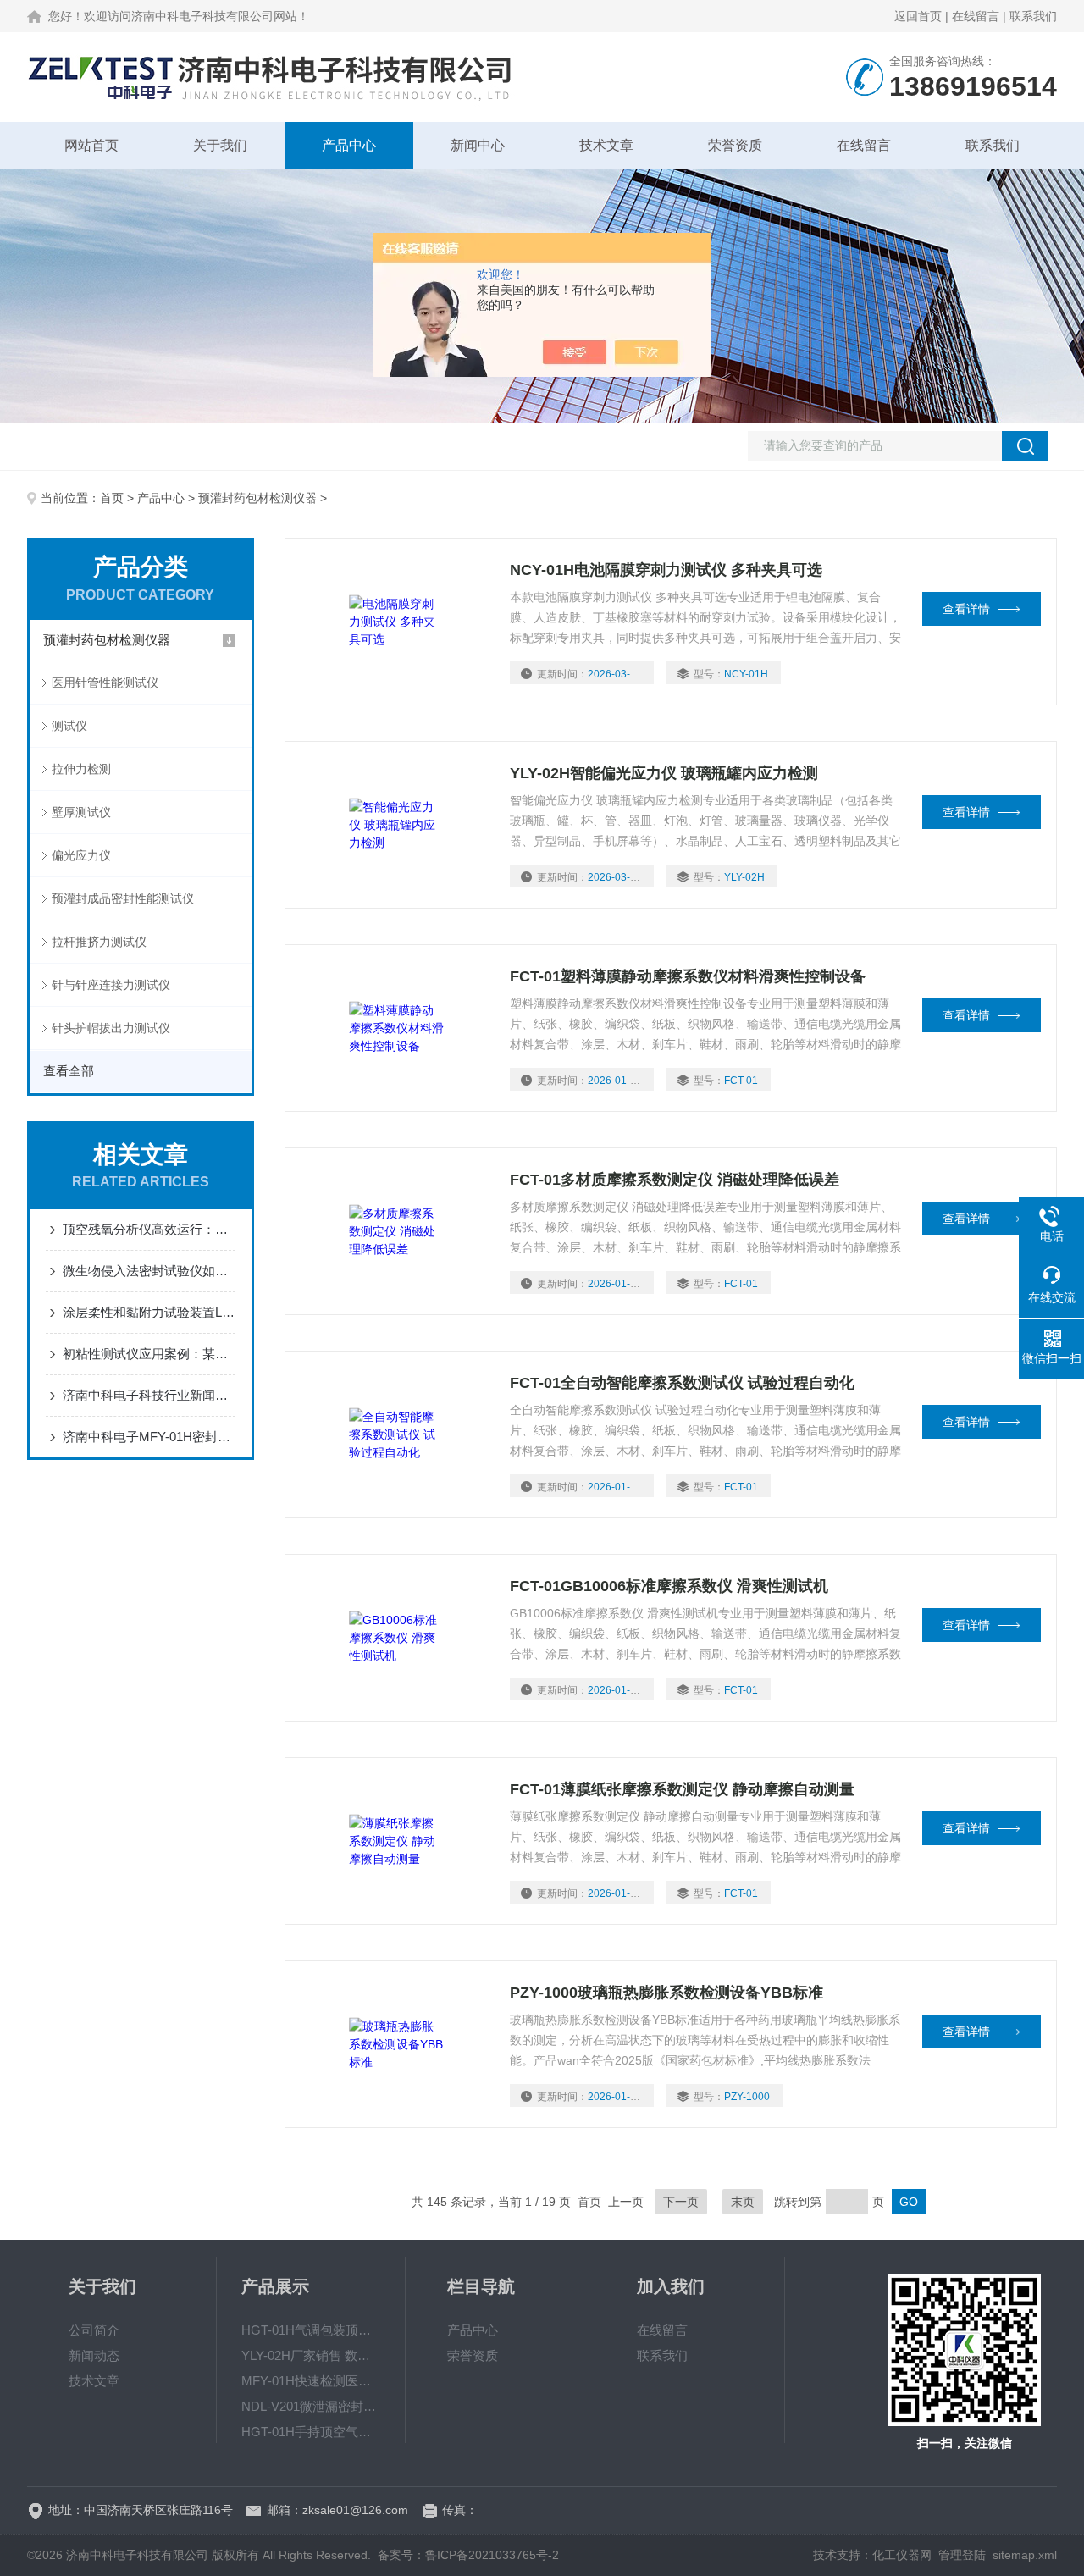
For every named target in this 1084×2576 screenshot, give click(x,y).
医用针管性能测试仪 (105, 683)
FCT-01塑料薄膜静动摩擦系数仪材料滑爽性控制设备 (688, 976)
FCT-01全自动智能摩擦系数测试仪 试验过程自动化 (682, 1383)
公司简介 (94, 2330)
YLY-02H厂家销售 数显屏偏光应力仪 (311, 2355)
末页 (743, 2202)
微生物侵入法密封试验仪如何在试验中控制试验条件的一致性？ (149, 1271)
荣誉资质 (735, 145)
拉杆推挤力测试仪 (99, 942)
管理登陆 (962, 2555)
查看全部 (69, 1071)
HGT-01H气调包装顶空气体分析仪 (311, 2330)
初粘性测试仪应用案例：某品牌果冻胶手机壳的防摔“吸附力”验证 (149, 1354)
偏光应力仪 (81, 855)
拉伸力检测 (81, 769)
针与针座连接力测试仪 (111, 985)
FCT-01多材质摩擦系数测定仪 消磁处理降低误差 (675, 1180)
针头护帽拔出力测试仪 (111, 1028)
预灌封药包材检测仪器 (257, 498)
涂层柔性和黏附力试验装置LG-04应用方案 (149, 1312)
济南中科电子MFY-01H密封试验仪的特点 (149, 1437)
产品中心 (349, 145)
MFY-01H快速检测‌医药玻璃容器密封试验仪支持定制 (311, 2381)
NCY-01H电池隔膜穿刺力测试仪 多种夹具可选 (666, 570)
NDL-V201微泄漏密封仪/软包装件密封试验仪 (311, 2406)
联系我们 (1033, 16)
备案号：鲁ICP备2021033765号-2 (468, 2555)
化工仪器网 (902, 2555)
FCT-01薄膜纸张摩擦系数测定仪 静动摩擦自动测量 (682, 1789)
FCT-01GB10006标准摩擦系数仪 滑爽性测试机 (669, 1586)
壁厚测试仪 (81, 812)
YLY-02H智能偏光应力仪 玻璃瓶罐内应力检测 (664, 773)
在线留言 (976, 16)
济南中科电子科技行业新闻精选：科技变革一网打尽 (149, 1395)
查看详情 (966, 609)
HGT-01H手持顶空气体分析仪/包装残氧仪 (311, 2432)
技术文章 (606, 145)
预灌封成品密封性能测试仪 (123, 898)
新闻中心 (478, 145)
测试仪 (69, 726)
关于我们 (220, 145)
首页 (112, 498)
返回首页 (918, 16)
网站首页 (91, 145)
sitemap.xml (1025, 2555)
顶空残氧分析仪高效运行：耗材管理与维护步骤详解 (149, 1229)
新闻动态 (94, 2355)
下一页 (681, 2202)
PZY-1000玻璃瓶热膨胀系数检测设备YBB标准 (666, 1993)
